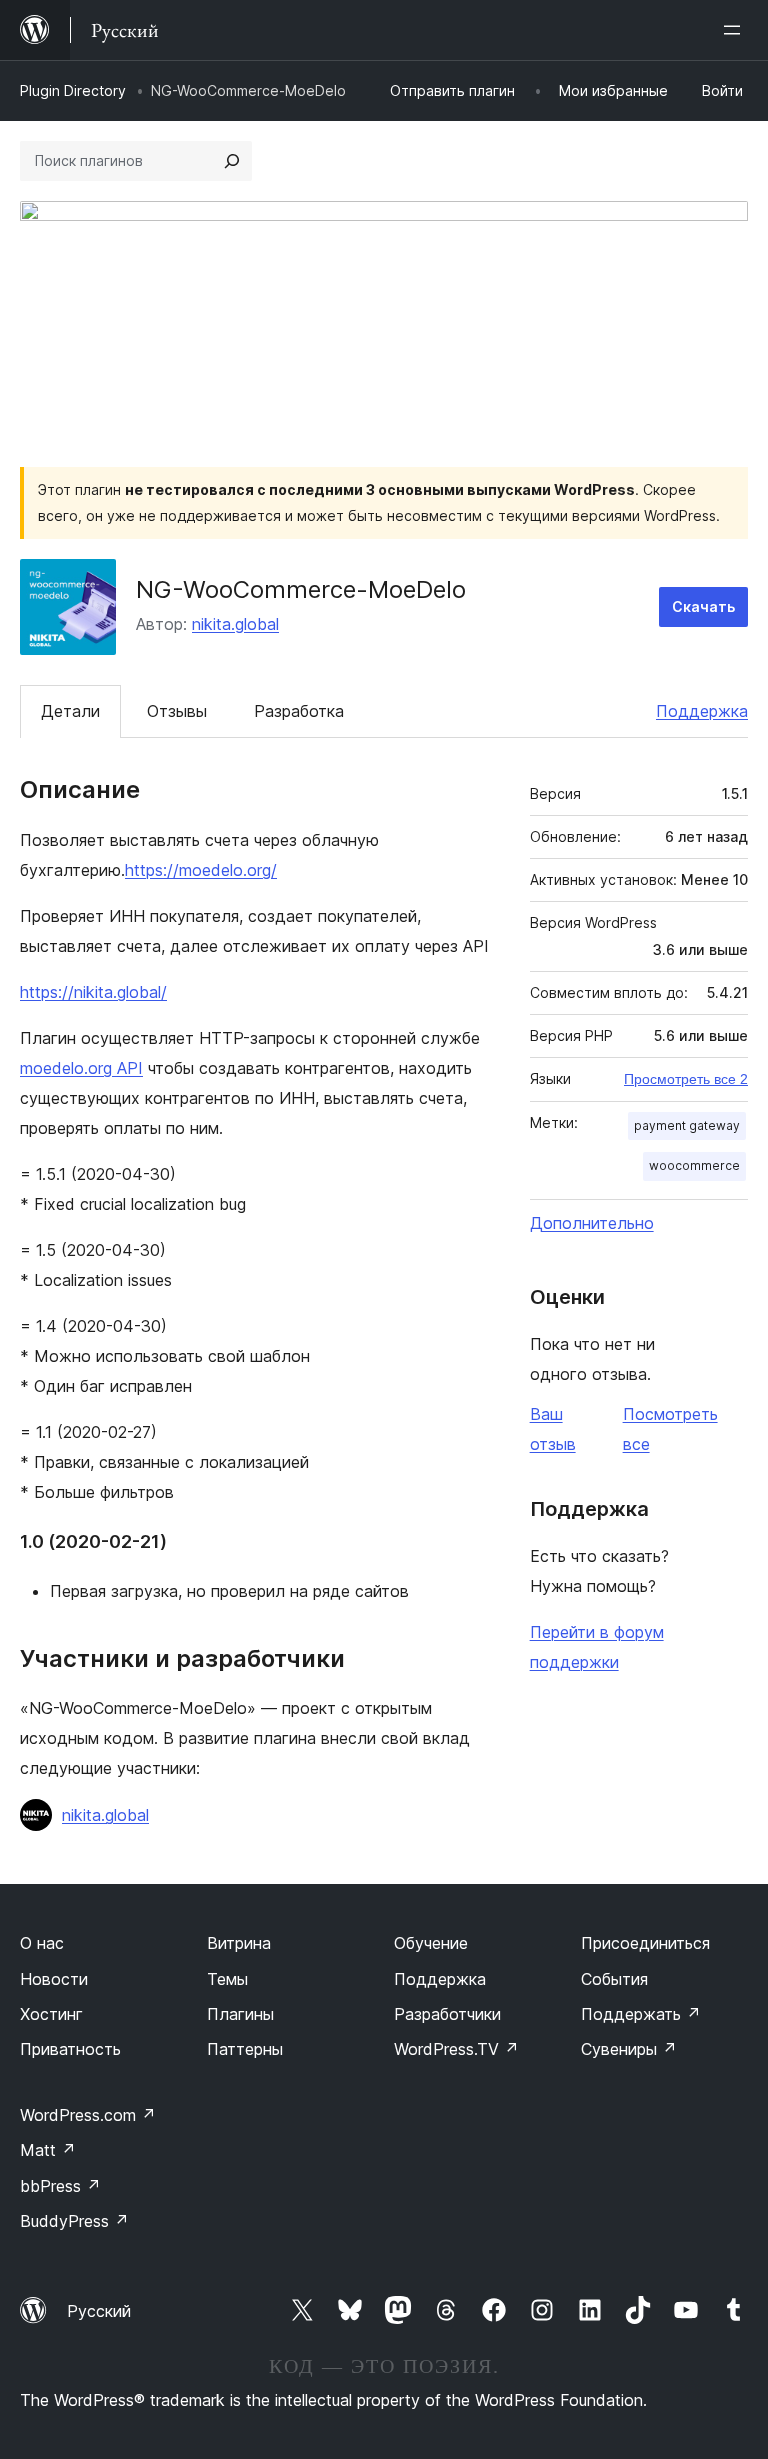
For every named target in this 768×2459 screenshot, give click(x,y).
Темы (227, 1979)
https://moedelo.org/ (201, 870)
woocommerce (694, 1165)
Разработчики (447, 2014)
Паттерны (245, 2049)
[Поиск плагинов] (232, 161)
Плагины (240, 2014)
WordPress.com (88, 2115)
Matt (48, 2150)
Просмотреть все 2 (686, 1079)
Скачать (703, 606)
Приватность (70, 2049)
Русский (99, 2311)
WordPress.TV (456, 2049)
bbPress (60, 2186)
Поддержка (702, 711)
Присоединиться (645, 1943)
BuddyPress (74, 2221)
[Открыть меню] (736, 30)
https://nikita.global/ (93, 992)
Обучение (431, 1943)
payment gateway (687, 1125)
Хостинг (51, 2014)
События (614, 1979)
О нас (42, 1943)
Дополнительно (592, 1223)
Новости (54, 1979)
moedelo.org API (81, 1068)
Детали (70, 711)
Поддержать (641, 2014)
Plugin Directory (73, 90)
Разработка (299, 711)
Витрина (239, 1943)
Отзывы (177, 711)
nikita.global (235, 624)
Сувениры (629, 2049)
